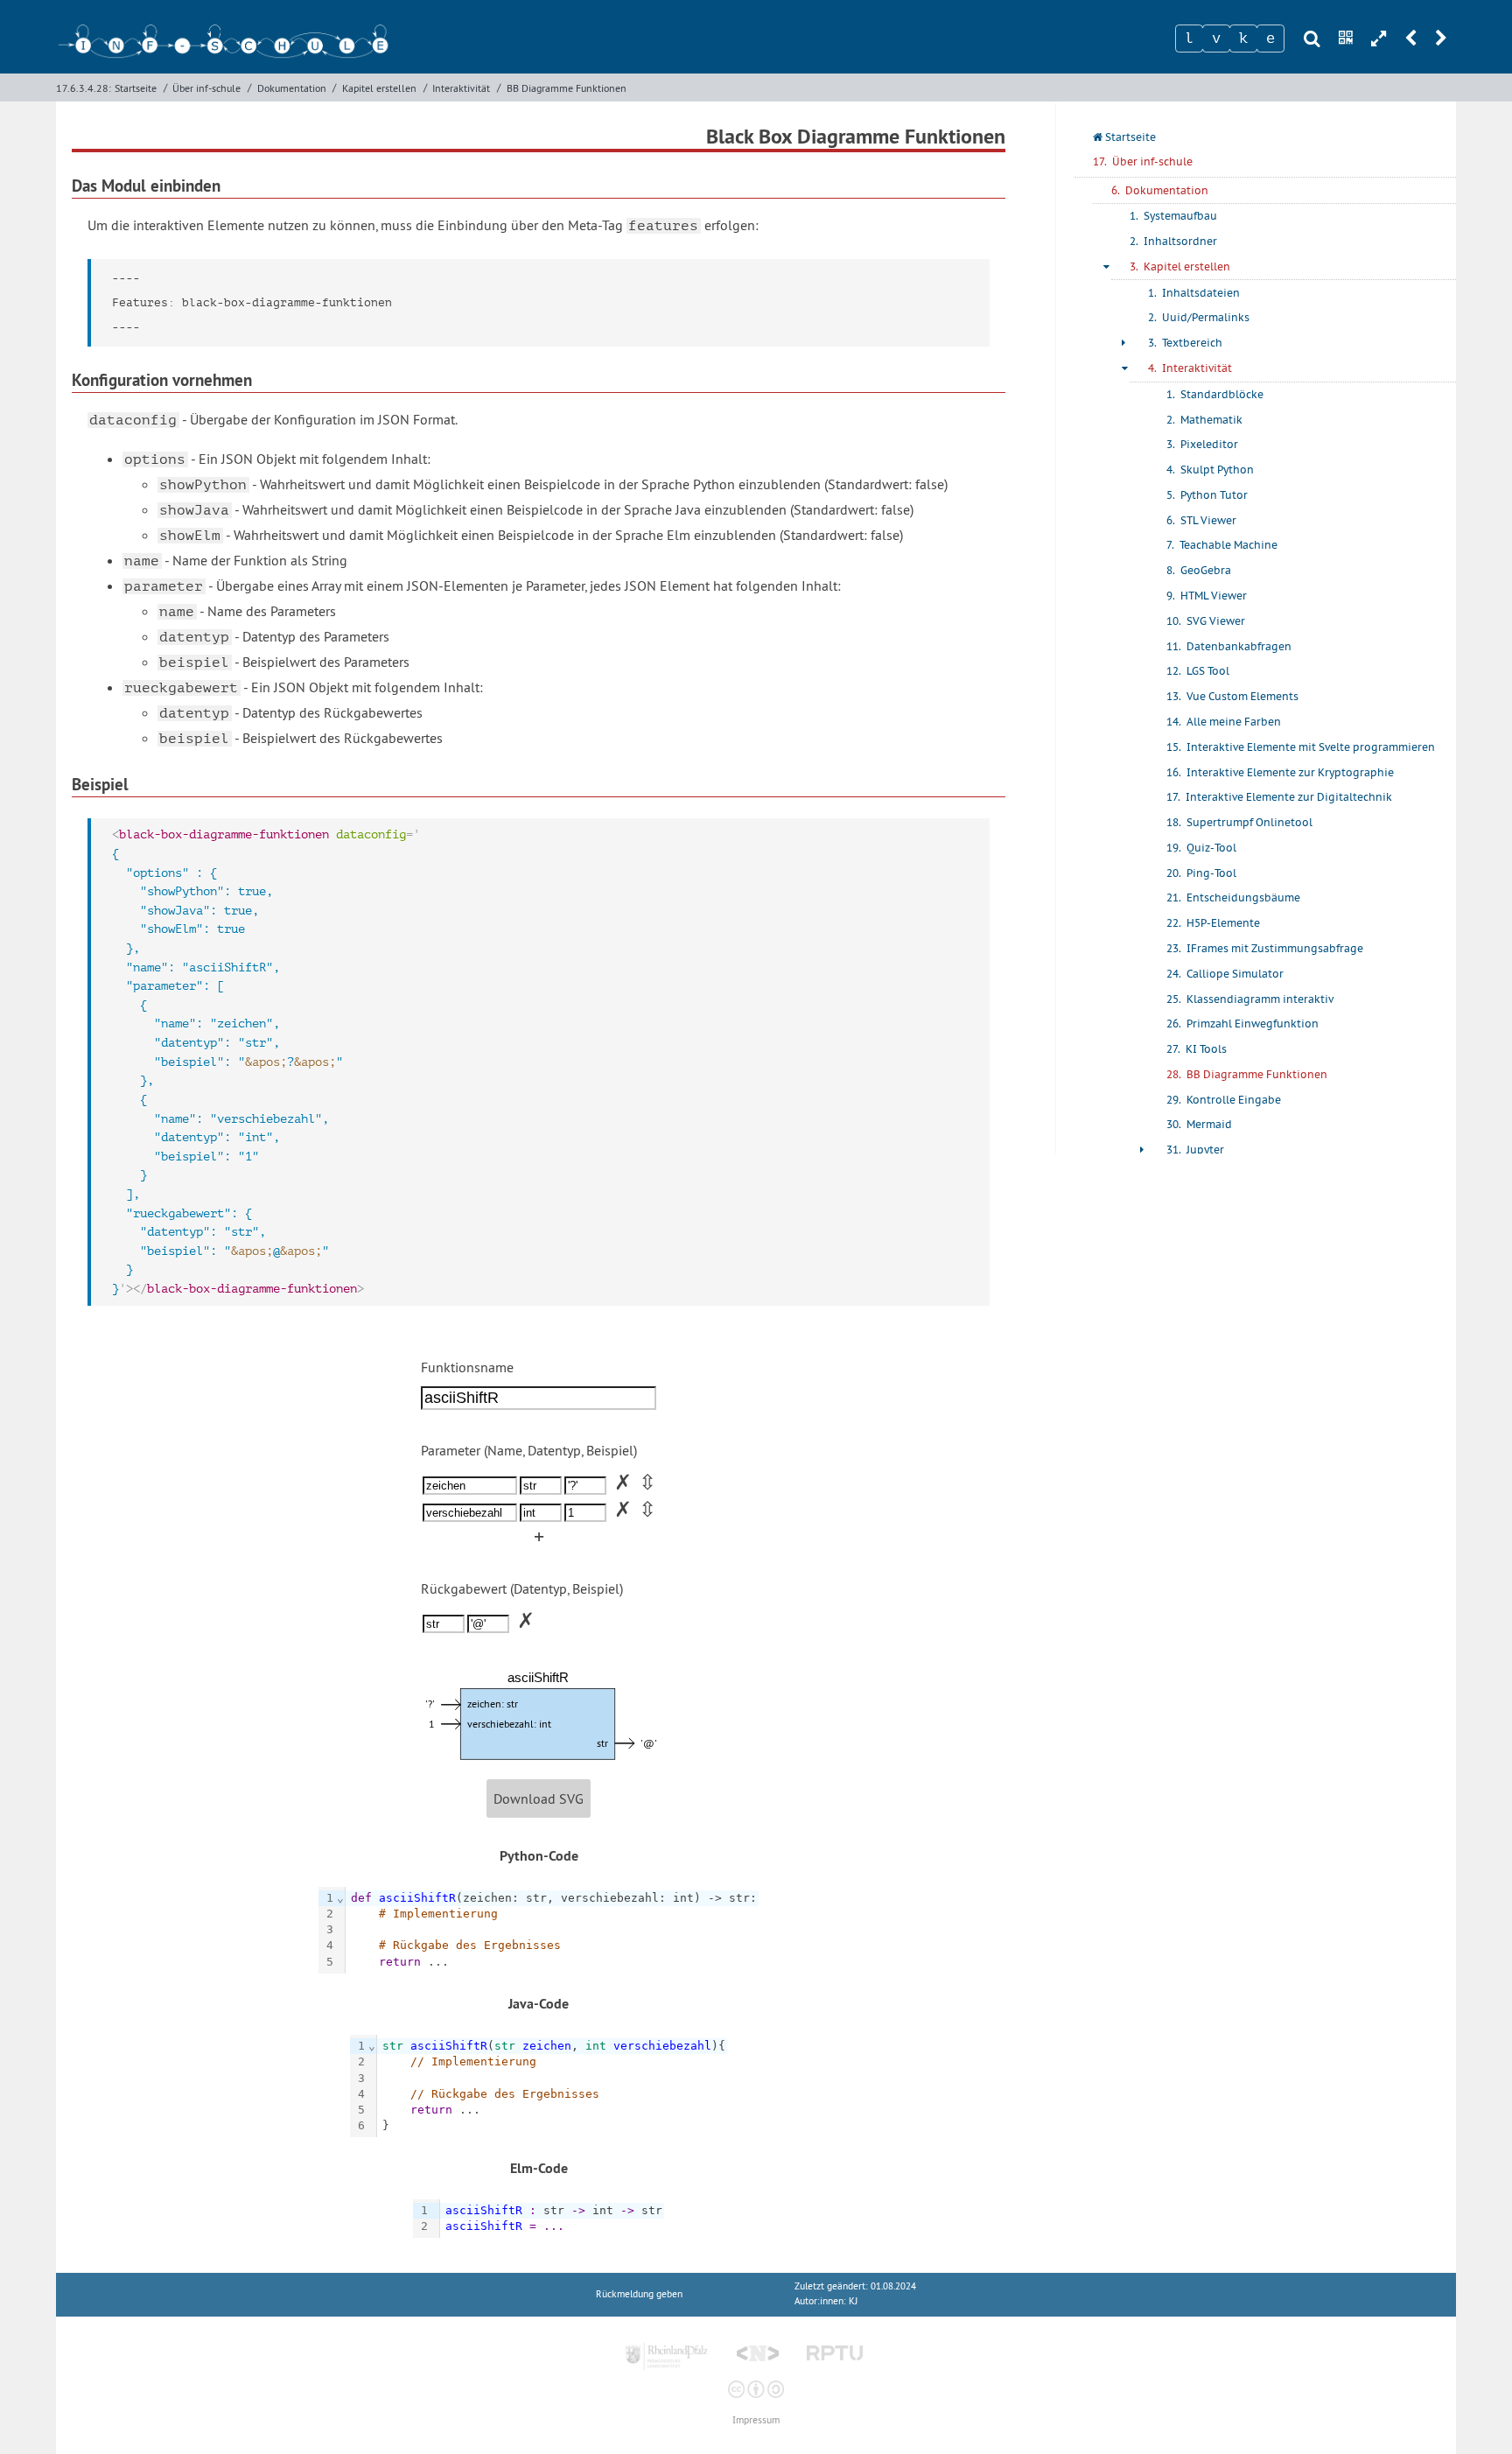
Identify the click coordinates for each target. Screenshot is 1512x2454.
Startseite (136, 88)
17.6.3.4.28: (84, 88)
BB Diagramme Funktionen (567, 88)
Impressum (756, 2420)
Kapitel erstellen (379, 88)
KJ (853, 2301)
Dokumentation (292, 88)
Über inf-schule (206, 88)
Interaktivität (461, 88)
